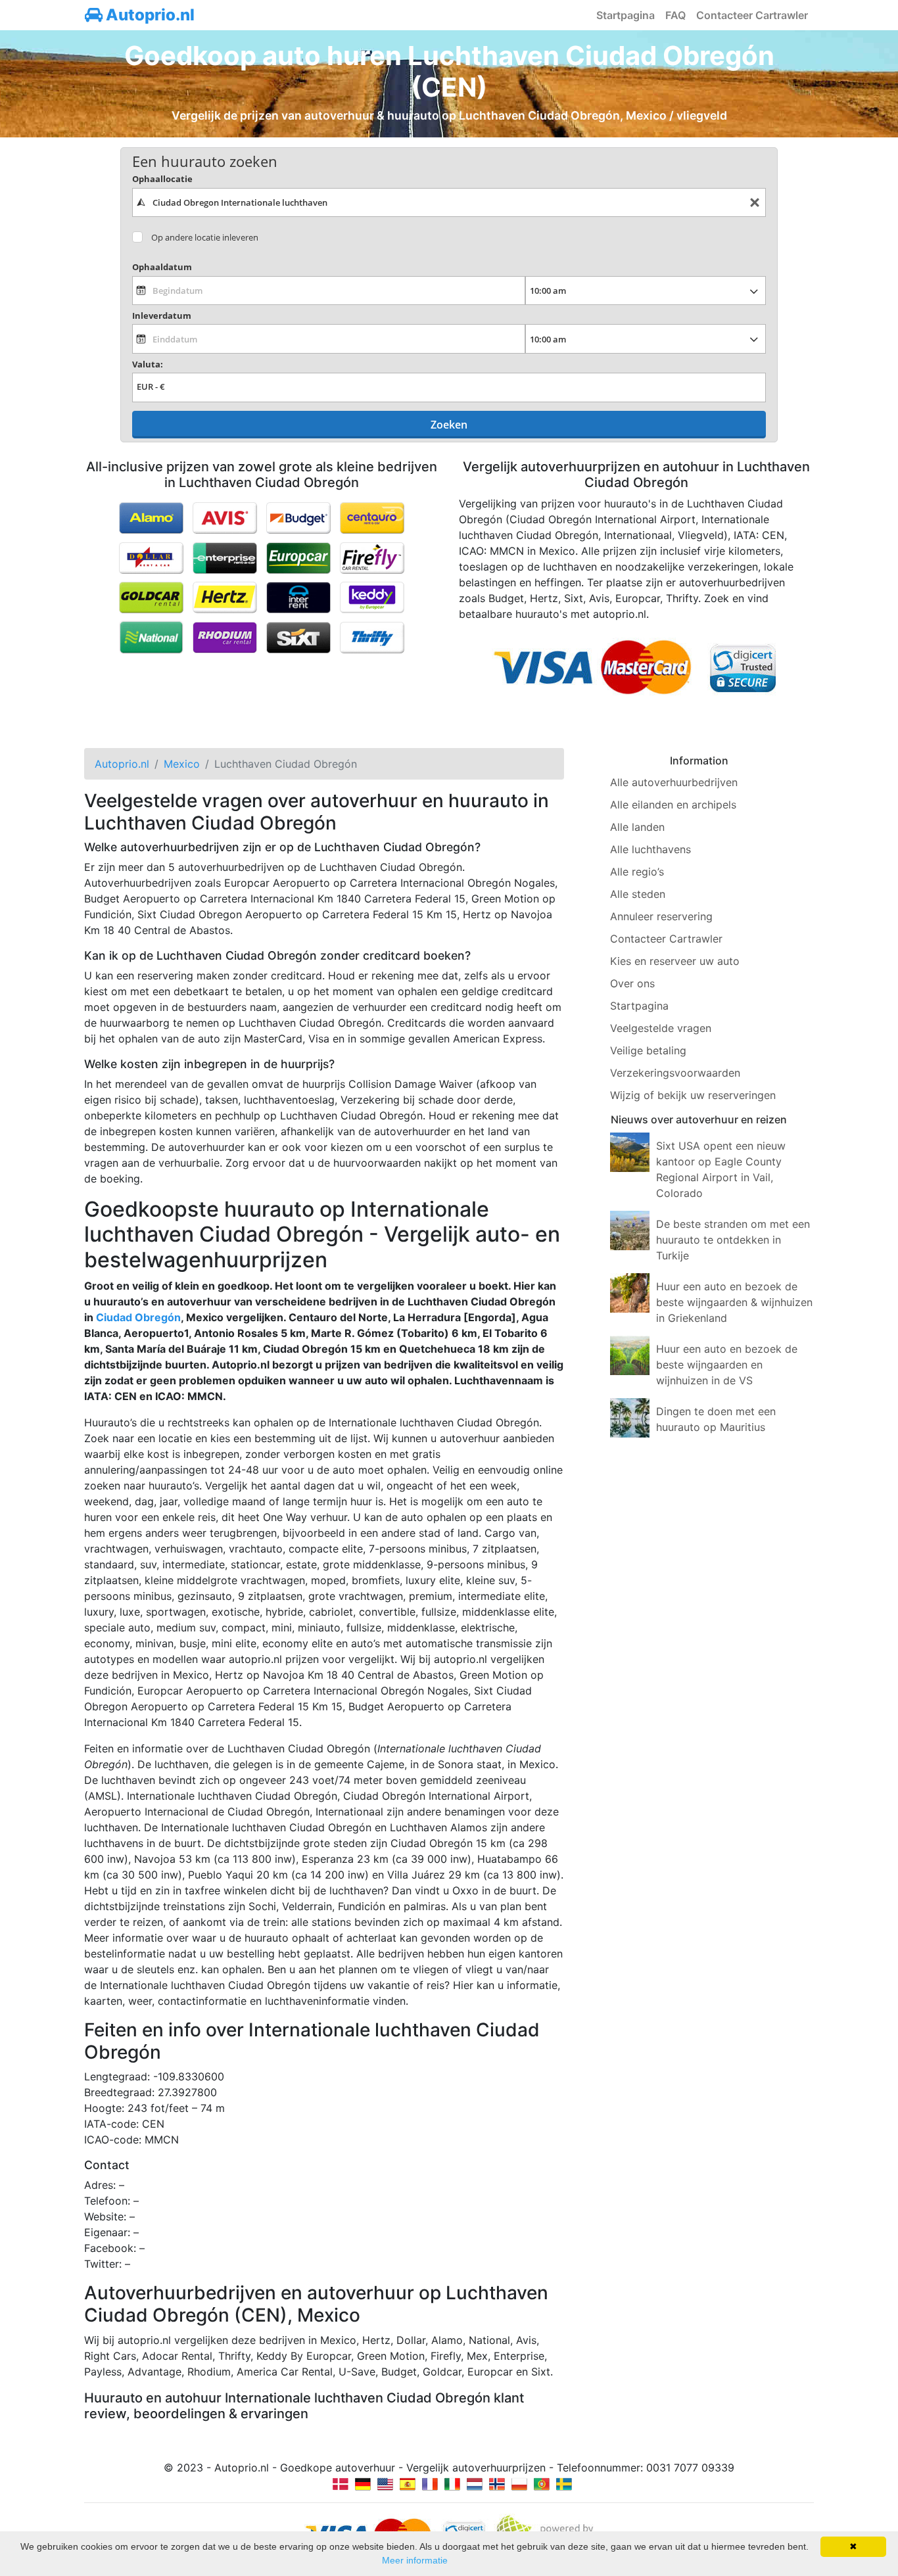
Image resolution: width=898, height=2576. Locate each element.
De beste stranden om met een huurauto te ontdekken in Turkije (733, 1240)
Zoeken (449, 425)
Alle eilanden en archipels (673, 805)
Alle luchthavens (650, 849)
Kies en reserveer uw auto (675, 961)
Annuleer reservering (661, 916)
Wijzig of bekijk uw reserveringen (693, 1095)
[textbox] (449, 202)
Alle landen (637, 827)
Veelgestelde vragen (661, 1028)
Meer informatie (415, 2560)
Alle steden (638, 894)
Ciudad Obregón (138, 1317)
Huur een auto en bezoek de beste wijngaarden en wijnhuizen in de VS (727, 1365)
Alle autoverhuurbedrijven (674, 782)
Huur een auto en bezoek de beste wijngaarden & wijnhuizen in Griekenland (734, 1302)
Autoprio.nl (149, 15)
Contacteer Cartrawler (752, 15)
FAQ (675, 15)
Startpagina (626, 15)
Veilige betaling (648, 1050)
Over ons (632, 983)
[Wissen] (755, 203)
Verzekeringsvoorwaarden (675, 1073)
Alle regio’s (637, 872)
